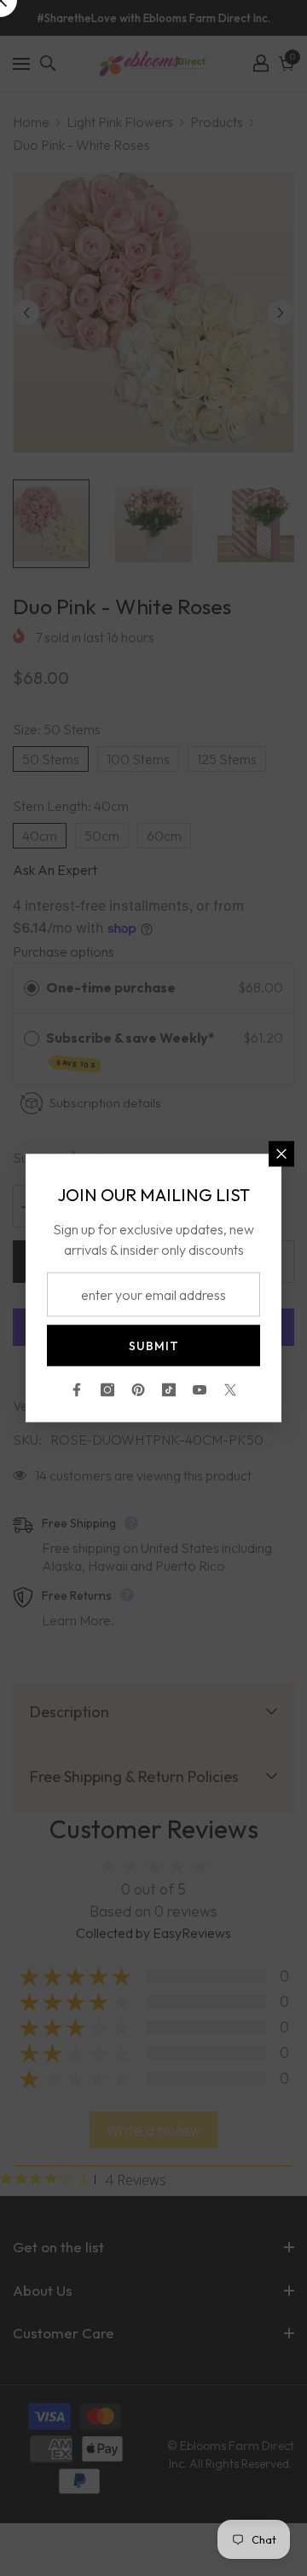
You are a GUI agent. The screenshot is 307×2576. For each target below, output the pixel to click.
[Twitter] (230, 1390)
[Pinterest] (138, 1390)
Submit (154, 1346)
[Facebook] (77, 1390)
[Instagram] (107, 1390)
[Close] (281, 1154)
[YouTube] (200, 1390)
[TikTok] (169, 1390)
